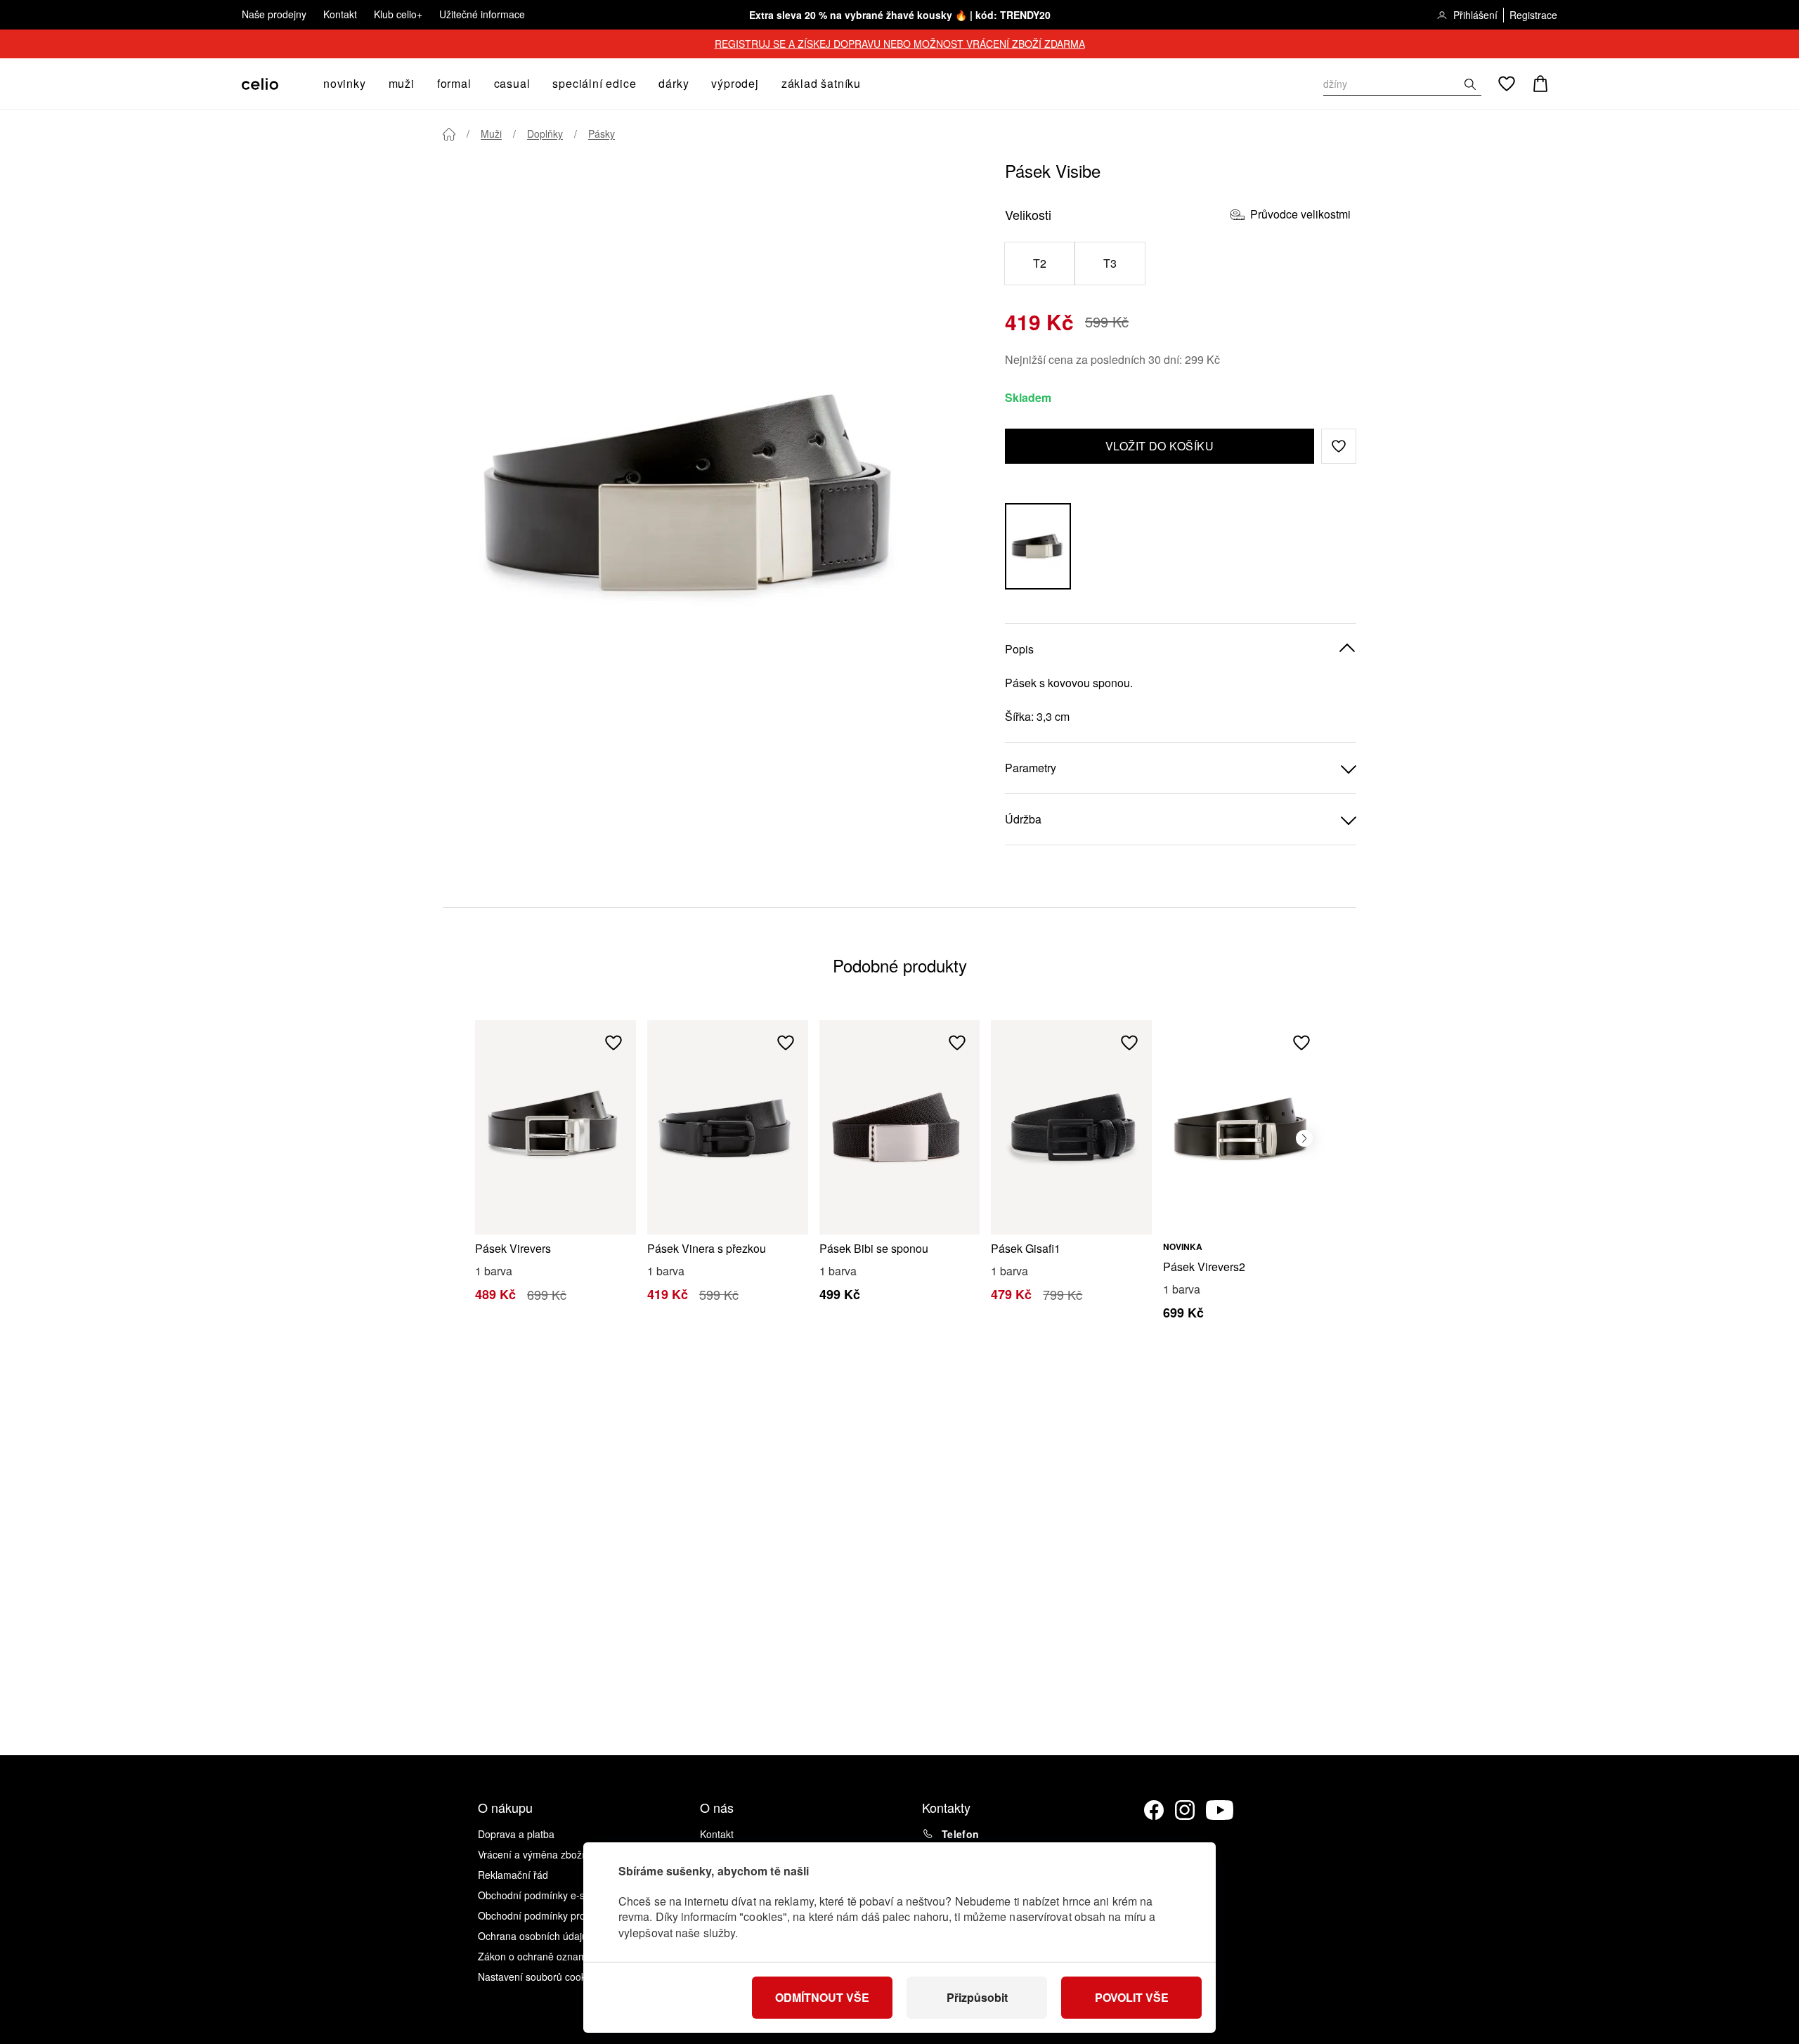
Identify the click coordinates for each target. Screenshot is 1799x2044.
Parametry (1031, 768)
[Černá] (1038, 546)
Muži (491, 134)
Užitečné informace (482, 14)
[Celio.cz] (260, 84)
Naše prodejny (274, 14)
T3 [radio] (1110, 263)
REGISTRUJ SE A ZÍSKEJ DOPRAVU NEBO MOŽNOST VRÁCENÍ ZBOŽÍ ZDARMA (900, 44)
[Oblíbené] (1507, 84)
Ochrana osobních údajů (533, 1936)
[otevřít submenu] (370, 84)
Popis (1019, 649)
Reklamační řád (513, 1875)
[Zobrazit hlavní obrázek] (696, 495)
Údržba (1023, 819)
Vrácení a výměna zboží (531, 1854)
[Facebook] (1154, 1810)
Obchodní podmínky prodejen (544, 1915)
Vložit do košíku (1160, 446)
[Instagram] (1185, 1810)
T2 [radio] (1040, 263)
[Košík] (1540, 84)
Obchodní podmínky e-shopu (543, 1895)
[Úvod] (449, 134)
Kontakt (340, 14)
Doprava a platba (516, 1834)
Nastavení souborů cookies (538, 1977)
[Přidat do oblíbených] (613, 1043)
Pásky (602, 134)
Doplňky (545, 134)
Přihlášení (1475, 15)
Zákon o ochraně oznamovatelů (548, 1956)
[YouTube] (1220, 1810)
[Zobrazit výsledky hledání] (1470, 84)
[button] (1339, 446)
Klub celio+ (398, 14)
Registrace (1533, 15)
